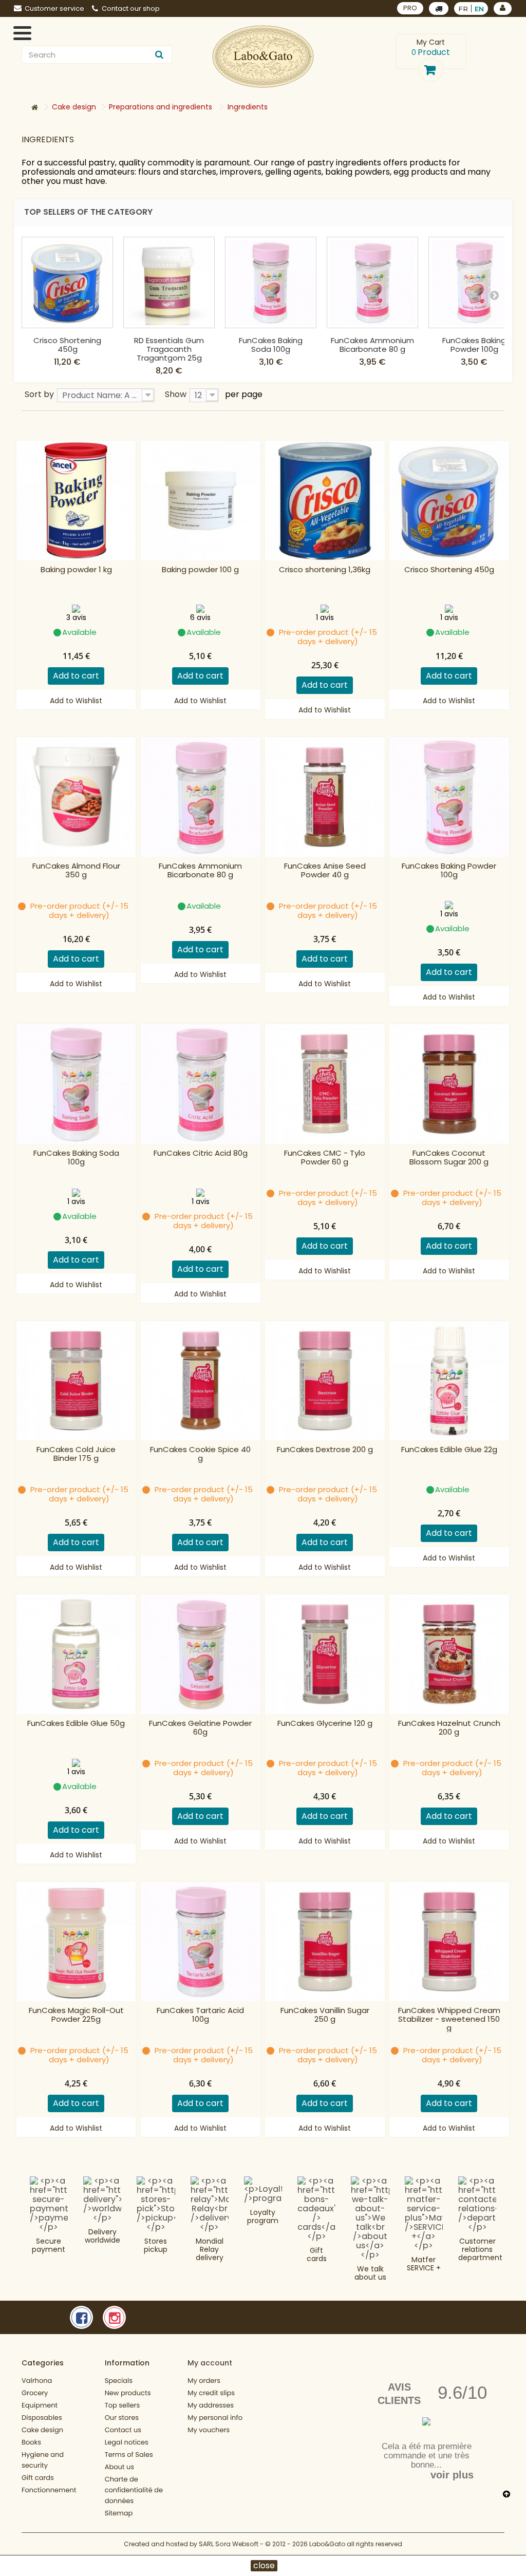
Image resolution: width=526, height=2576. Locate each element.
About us (120, 2467)
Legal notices (127, 2442)
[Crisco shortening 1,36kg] (325, 501)
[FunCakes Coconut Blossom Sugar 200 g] (449, 1084)
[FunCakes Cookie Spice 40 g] (201, 1381)
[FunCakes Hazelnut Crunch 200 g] (449, 1654)
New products (128, 2393)
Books (31, 2442)
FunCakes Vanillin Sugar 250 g (325, 2015)
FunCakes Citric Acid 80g (201, 1153)
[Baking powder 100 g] (201, 501)
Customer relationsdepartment (480, 2249)
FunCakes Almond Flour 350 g (76, 871)
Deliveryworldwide (102, 2236)
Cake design (42, 2430)
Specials (119, 2381)
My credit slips (211, 2393)
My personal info (215, 2418)
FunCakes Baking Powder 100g (474, 345)
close (264, 2566)
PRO (410, 8)
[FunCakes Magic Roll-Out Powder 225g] (76, 1942)
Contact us (123, 2430)
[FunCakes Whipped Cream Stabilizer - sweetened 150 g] (449, 1942)
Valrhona (37, 2381)
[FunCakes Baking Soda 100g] (271, 283)
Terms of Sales (129, 2455)
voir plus (452, 2475)
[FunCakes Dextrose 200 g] (325, 1381)
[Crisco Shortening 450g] (67, 283)
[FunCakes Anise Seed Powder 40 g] (325, 797)
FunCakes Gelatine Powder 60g (200, 1728)
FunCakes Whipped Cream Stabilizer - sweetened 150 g (449, 2019)
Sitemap (119, 2513)
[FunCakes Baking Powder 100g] (474, 283)
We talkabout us (370, 2273)
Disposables (42, 2418)
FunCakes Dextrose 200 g (325, 1450)
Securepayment (49, 2245)
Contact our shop (131, 8)
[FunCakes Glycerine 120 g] (325, 1654)
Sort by (39, 394)
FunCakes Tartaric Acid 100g (200, 2015)
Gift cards (317, 2254)
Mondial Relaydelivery (210, 2249)
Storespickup (156, 2245)
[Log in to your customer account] (503, 8)
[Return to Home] (34, 108)
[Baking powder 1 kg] (76, 501)
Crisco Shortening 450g (67, 345)
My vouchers (209, 2430)
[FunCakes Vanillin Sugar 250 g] (325, 1942)
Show (176, 394)
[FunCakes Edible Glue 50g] (76, 1654)
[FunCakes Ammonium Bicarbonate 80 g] (372, 283)
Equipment (40, 2405)
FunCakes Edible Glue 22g (449, 1450)
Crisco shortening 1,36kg (325, 570)
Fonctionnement (49, 2490)
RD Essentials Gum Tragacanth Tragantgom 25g (169, 349)
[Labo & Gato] (263, 57)
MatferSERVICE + (424, 2264)
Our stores (122, 2418)
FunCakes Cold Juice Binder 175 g (76, 1454)
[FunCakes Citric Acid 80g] (201, 1084)
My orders (204, 2381)
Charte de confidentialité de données (134, 2490)
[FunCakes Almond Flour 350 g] (76, 797)
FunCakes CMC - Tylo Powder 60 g (325, 1158)
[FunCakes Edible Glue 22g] (449, 1381)
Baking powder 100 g (200, 570)
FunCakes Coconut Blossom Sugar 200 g (449, 1158)
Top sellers (123, 2405)
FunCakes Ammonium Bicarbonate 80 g (372, 345)
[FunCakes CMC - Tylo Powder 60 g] (325, 1084)
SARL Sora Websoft (229, 2544)
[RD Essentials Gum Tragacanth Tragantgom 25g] (169, 283)
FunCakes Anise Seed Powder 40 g (325, 871)
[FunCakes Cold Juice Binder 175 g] (76, 1381)
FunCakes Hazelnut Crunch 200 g (449, 1728)
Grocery (35, 2393)
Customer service (54, 8)
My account (210, 2363)
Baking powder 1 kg (76, 570)
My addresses (211, 2405)
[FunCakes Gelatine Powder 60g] (201, 1654)
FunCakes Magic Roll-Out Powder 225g (76, 2015)
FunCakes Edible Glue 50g (76, 1724)
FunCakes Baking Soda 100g (271, 345)
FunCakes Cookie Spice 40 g (200, 1454)
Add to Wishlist (76, 701)
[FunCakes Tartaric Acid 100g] (201, 1942)
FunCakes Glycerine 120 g (325, 1724)
